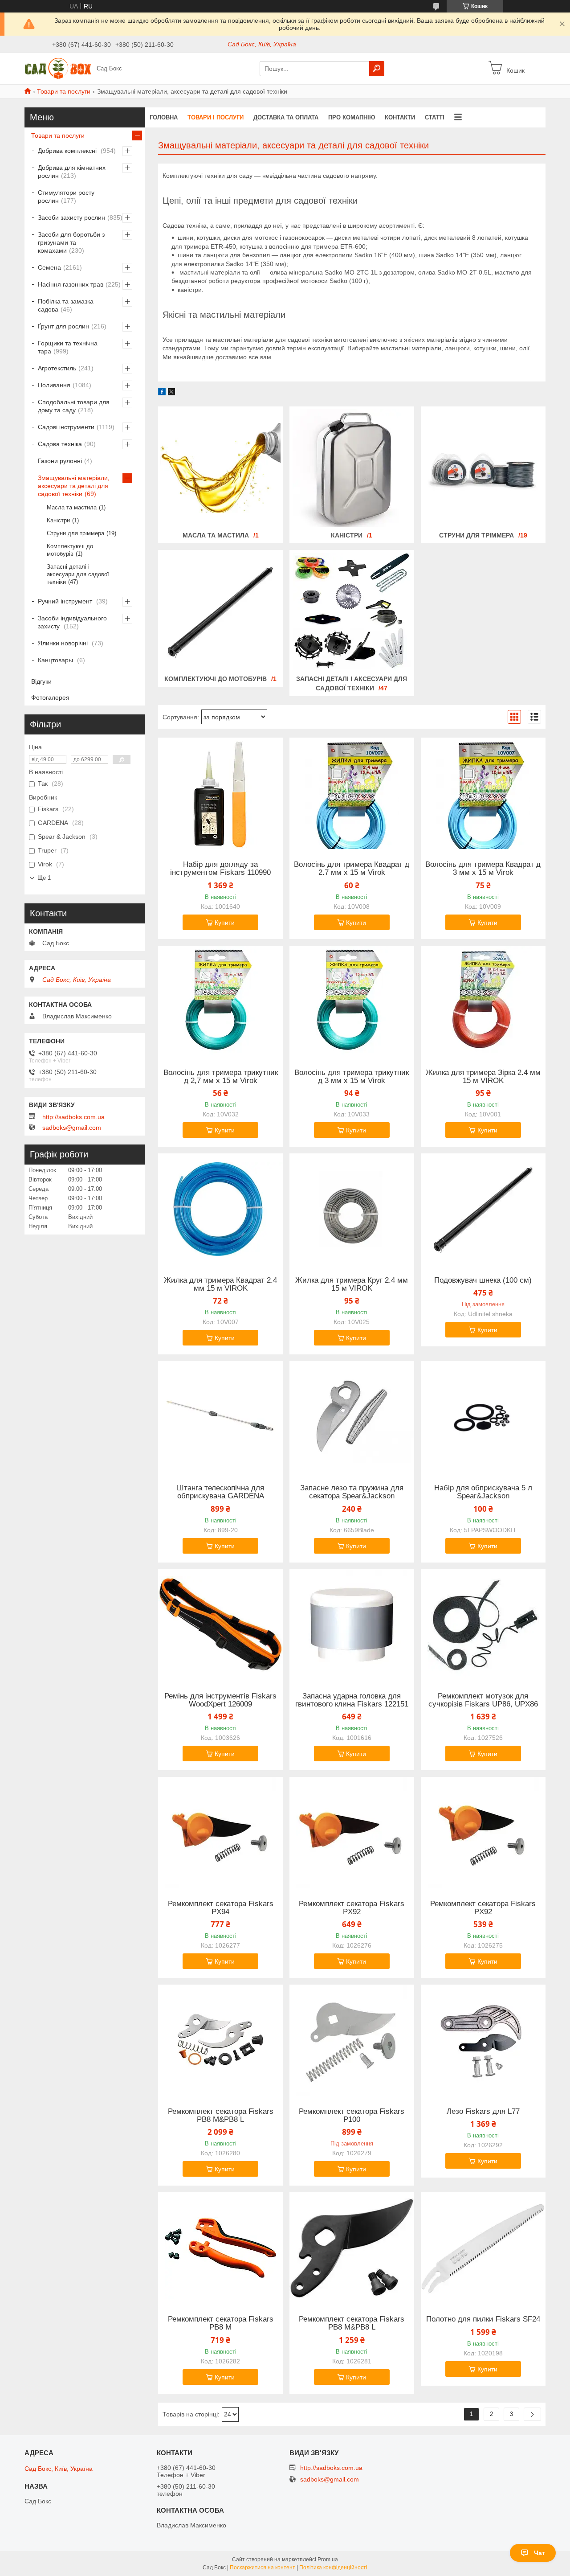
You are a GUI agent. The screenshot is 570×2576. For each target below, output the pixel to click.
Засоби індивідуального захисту (72, 622)
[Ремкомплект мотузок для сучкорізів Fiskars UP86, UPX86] (483, 1625)
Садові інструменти (66, 427)
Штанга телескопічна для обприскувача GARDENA (220, 1492)
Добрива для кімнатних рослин (72, 172)
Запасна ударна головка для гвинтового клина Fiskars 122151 (352, 1700)
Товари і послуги (216, 117)
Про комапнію (352, 117)
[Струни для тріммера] (483, 468)
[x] (171, 393)
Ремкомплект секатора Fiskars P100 (352, 2116)
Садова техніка (60, 444)
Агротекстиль (57, 368)
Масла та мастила (216, 535)
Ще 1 (44, 878)
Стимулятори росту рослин (66, 197)
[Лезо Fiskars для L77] (483, 2040)
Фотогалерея (50, 697)
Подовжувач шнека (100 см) (483, 1280)
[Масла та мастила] (220, 468)
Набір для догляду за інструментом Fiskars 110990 (220, 869)
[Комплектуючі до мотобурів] (220, 611)
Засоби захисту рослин (71, 217)
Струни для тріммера (476, 535)
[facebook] (162, 393)
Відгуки (41, 681)
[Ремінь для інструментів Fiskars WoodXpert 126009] (220, 1625)
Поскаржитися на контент (263, 2568)
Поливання (54, 385)
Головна (164, 117)
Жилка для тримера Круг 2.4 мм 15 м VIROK (352, 1284)
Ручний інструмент (66, 601)
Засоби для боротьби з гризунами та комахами (71, 242)
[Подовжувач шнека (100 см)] (483, 1209)
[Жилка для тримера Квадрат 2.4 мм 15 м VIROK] (220, 1209)
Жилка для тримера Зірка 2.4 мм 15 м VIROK (483, 1077)
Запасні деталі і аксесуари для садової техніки (78, 574)
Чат (539, 2553)
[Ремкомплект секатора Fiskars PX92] (352, 1833)
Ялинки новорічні (64, 643)
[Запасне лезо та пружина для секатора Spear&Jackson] (352, 1417)
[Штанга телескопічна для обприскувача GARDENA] (220, 1417)
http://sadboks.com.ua (73, 1117)
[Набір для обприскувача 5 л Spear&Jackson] (483, 1417)
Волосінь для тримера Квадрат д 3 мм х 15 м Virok (483, 869)
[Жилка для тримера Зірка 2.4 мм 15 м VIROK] (483, 1001)
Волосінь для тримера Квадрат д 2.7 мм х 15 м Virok (352, 869)
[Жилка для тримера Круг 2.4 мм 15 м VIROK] (352, 1209)
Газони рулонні (60, 461)
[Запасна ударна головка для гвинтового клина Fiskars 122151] (352, 1625)
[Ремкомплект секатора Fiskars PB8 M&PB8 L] (220, 2040)
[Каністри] (352, 468)
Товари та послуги (64, 91)
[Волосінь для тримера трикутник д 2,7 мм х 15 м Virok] (220, 1001)
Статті (435, 117)
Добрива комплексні (68, 151)
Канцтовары (56, 660)
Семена (49, 267)
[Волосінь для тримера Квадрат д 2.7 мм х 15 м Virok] (352, 793)
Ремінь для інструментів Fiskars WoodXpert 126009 (220, 1700)
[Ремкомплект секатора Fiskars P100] (352, 2040)
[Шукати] (377, 69)
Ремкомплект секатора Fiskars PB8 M (221, 2323)
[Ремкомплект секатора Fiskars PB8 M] (220, 2248)
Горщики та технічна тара (68, 347)
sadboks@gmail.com (72, 1128)
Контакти (400, 117)
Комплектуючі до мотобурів (216, 679)
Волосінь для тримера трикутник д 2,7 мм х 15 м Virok (221, 1077)
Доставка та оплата (286, 117)
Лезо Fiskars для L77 (483, 2112)
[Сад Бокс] (58, 68)
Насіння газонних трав (71, 284)
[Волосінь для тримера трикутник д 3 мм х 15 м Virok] (352, 1001)
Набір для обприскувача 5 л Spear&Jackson (483, 1492)
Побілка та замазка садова (66, 305)
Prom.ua (328, 2560)
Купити (225, 923)
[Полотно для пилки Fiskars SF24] (483, 2248)
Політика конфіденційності (333, 2568)
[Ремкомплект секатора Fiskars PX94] (220, 1833)
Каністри (347, 535)
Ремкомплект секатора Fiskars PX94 (221, 1908)
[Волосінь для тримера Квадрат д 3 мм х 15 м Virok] (483, 793)
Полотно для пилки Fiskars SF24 (483, 2319)
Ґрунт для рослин (63, 326)
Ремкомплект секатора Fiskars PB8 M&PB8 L (221, 2116)
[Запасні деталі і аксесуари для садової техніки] (352, 611)
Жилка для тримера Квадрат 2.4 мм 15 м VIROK (220, 1284)
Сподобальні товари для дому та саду (74, 406)
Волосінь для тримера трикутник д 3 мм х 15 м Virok (352, 1077)
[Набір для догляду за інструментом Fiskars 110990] (220, 793)
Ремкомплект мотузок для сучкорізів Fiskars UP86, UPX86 (483, 1700)
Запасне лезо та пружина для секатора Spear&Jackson (352, 1492)
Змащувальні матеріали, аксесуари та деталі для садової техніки (74, 486)
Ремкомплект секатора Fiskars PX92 (352, 1908)
